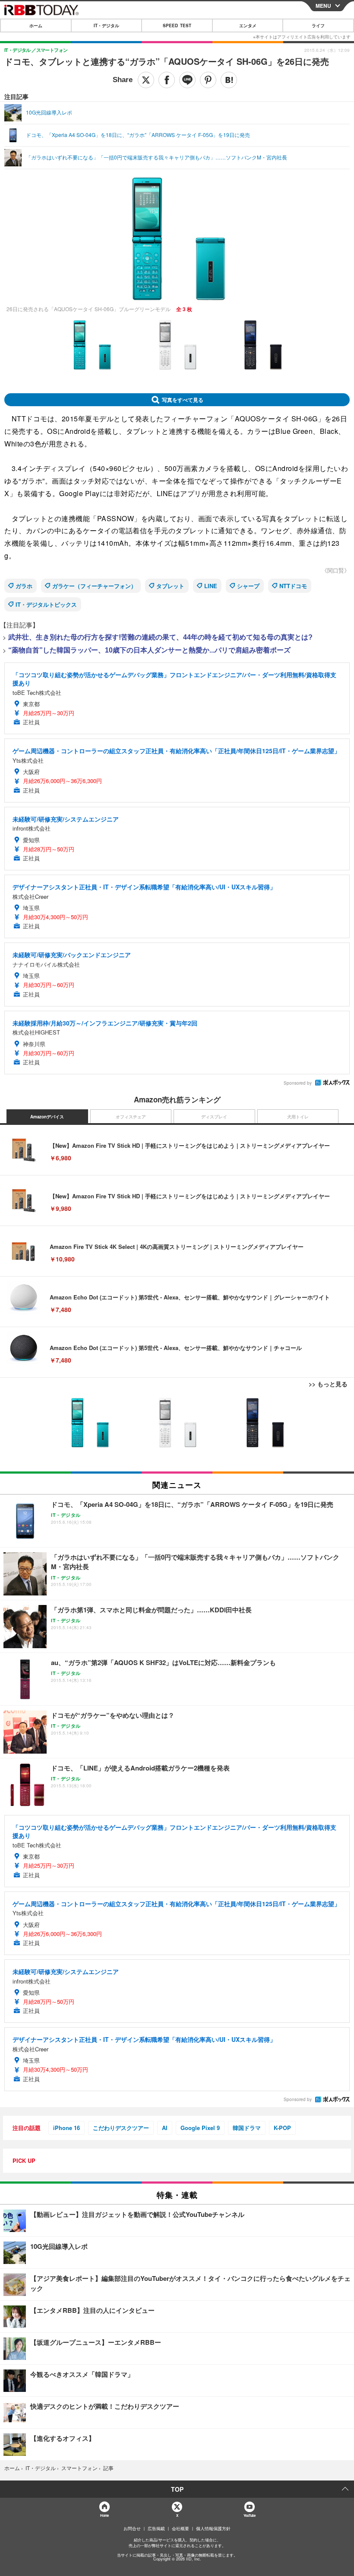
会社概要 (180, 2528)
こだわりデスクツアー (121, 2128)
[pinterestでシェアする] (208, 80)
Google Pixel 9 (200, 2128)
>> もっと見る (328, 1384)
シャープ (248, 586)
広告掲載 (156, 2528)
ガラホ (24, 586)
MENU (323, 6)
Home (104, 2515)
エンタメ (248, 25)
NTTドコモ (293, 586)
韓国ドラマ (247, 2128)
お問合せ (132, 2528)
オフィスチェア (131, 1117)
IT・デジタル (106, 25)
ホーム (36, 25)
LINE (211, 586)
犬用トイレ (298, 1117)
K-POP (282, 2128)
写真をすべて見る (183, 400)
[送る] (187, 80)
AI (165, 2128)
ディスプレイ (214, 1117)
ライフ (318, 25)
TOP (177, 2489)
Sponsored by (298, 1083)
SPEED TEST (177, 25)
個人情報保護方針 (213, 2528)
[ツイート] (146, 80)
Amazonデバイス (47, 1117)
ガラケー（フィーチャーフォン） (94, 586)
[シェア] (167, 80)
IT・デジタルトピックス (46, 604)
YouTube (250, 2515)
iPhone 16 (66, 2128)
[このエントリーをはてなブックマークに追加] (229, 80)
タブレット (170, 586)
